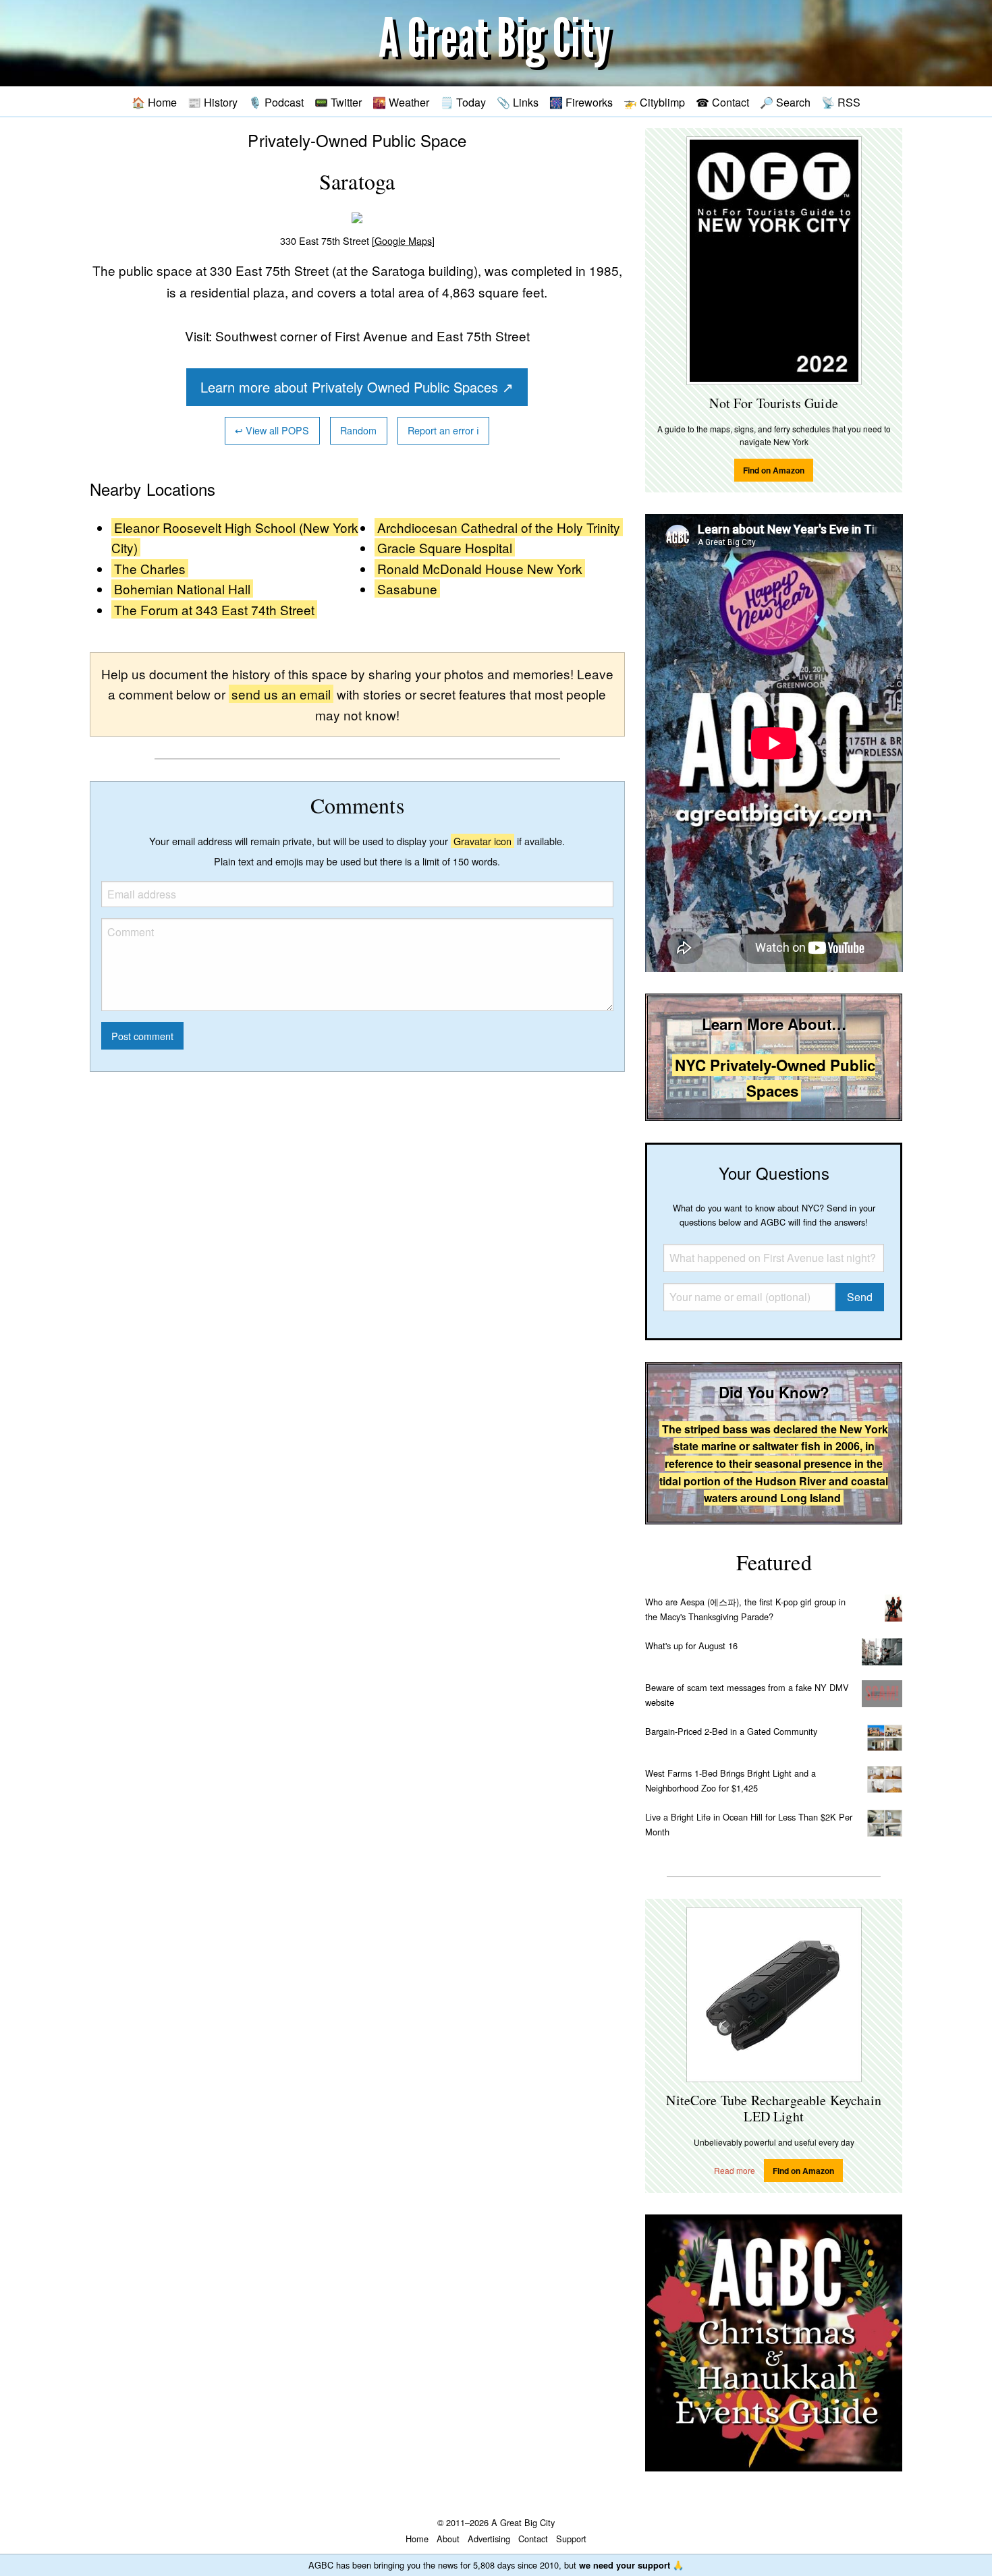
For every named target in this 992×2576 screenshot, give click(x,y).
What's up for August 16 (691, 1645)
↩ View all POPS (272, 430)
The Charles (150, 568)
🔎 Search (785, 102)
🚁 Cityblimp (654, 102)
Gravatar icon (483, 841)
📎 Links (518, 102)
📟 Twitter (338, 102)
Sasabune (407, 589)
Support (571, 2539)
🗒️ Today (463, 102)
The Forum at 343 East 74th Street (214, 609)
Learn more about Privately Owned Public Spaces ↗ (357, 387)
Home (417, 2539)
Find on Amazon (774, 470)
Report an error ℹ (443, 430)
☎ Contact (722, 102)
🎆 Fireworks (581, 102)
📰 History (213, 102)
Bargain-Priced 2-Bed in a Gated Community (731, 1731)
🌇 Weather (401, 102)
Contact (533, 2539)
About (448, 2539)
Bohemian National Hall (182, 589)
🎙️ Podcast (276, 102)
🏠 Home (154, 102)
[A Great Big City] (496, 44)
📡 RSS (841, 102)
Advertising (489, 2539)
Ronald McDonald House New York (480, 568)
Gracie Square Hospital (445, 547)
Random (358, 430)
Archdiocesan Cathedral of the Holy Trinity (499, 527)
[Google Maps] (403, 240)
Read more (735, 2170)
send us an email (281, 694)
